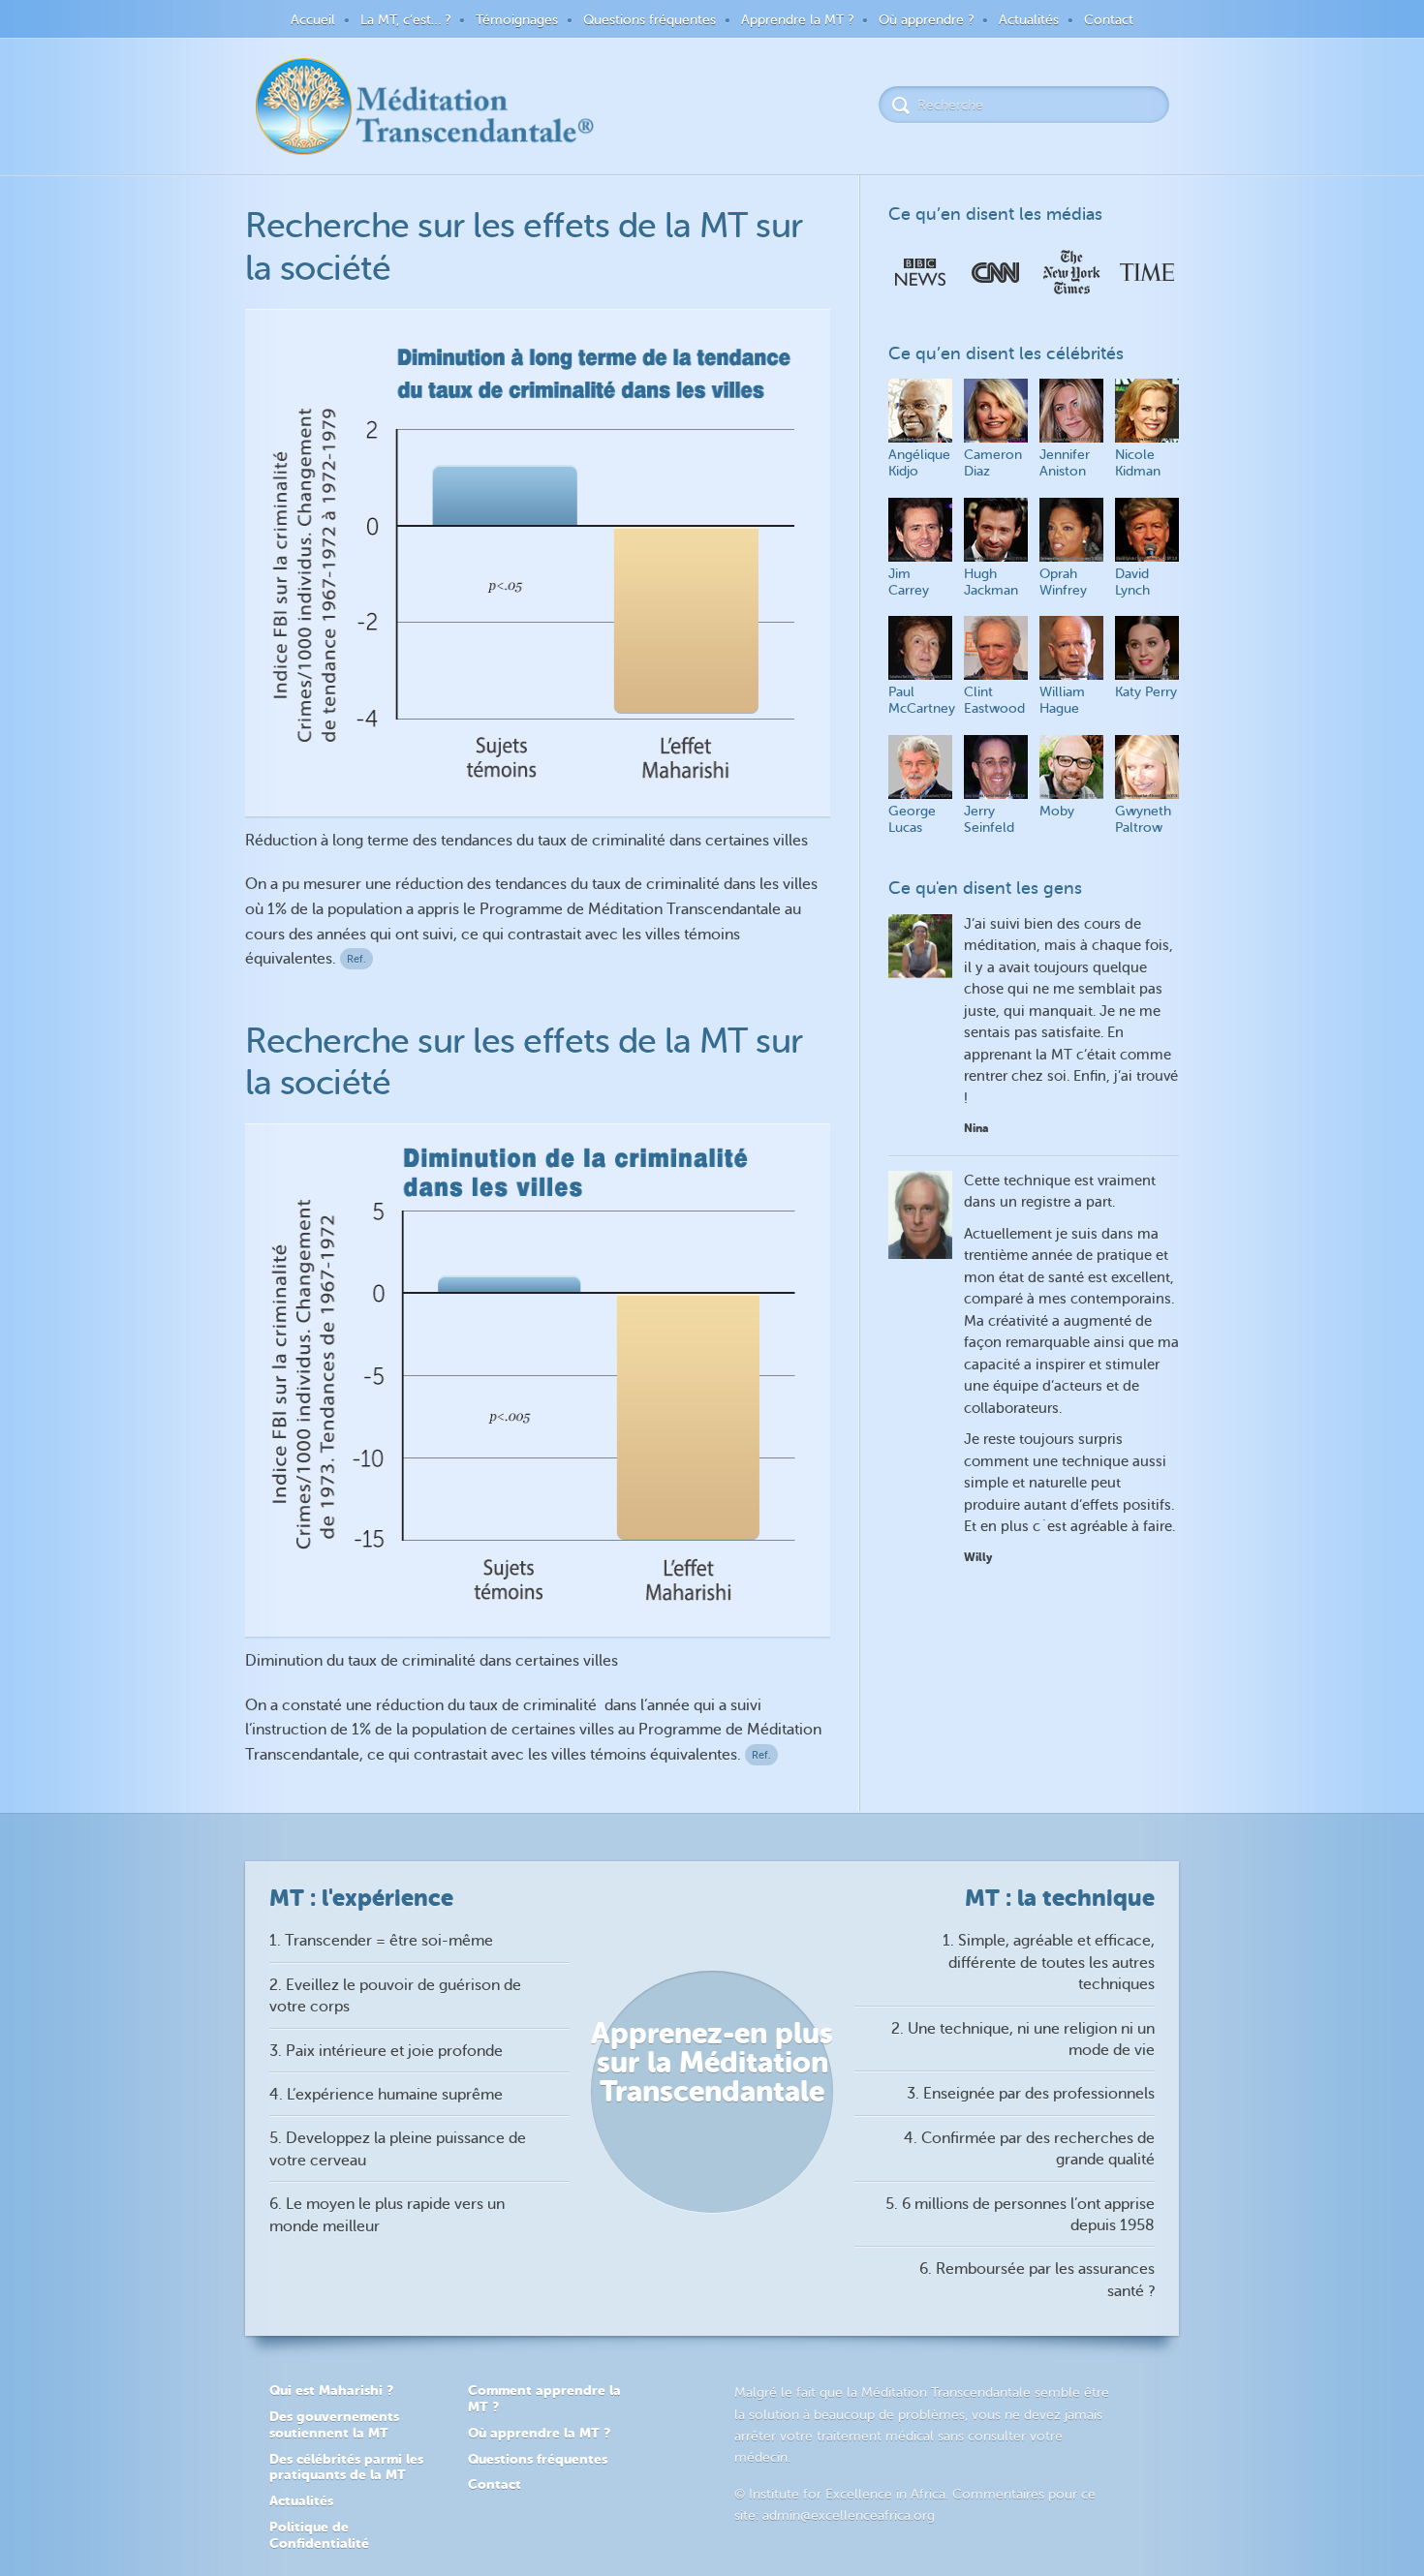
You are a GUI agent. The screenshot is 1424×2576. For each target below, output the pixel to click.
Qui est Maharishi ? (331, 2390)
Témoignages (517, 20)
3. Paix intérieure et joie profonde (386, 2051)
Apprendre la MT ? (797, 20)
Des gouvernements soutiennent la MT (334, 2424)
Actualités (1029, 20)
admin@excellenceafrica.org (849, 2515)
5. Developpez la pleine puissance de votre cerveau (398, 2149)
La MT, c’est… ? (405, 20)
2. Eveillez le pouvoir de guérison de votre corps (395, 1996)
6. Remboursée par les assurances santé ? (1037, 2280)
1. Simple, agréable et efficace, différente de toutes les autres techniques (1049, 1963)
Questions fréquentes (650, 20)
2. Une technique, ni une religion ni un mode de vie (1023, 2039)
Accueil (313, 20)
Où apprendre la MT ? (539, 2433)
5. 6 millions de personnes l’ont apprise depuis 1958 (1020, 2215)
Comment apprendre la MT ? (544, 2398)
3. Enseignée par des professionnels (1031, 2094)
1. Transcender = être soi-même (381, 1941)
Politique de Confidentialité (319, 2535)
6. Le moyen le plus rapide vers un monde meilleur (387, 2215)
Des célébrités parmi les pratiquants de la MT (346, 2467)
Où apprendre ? (926, 20)
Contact (1109, 20)
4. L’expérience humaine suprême (386, 2095)
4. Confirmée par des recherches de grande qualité (1029, 2149)
